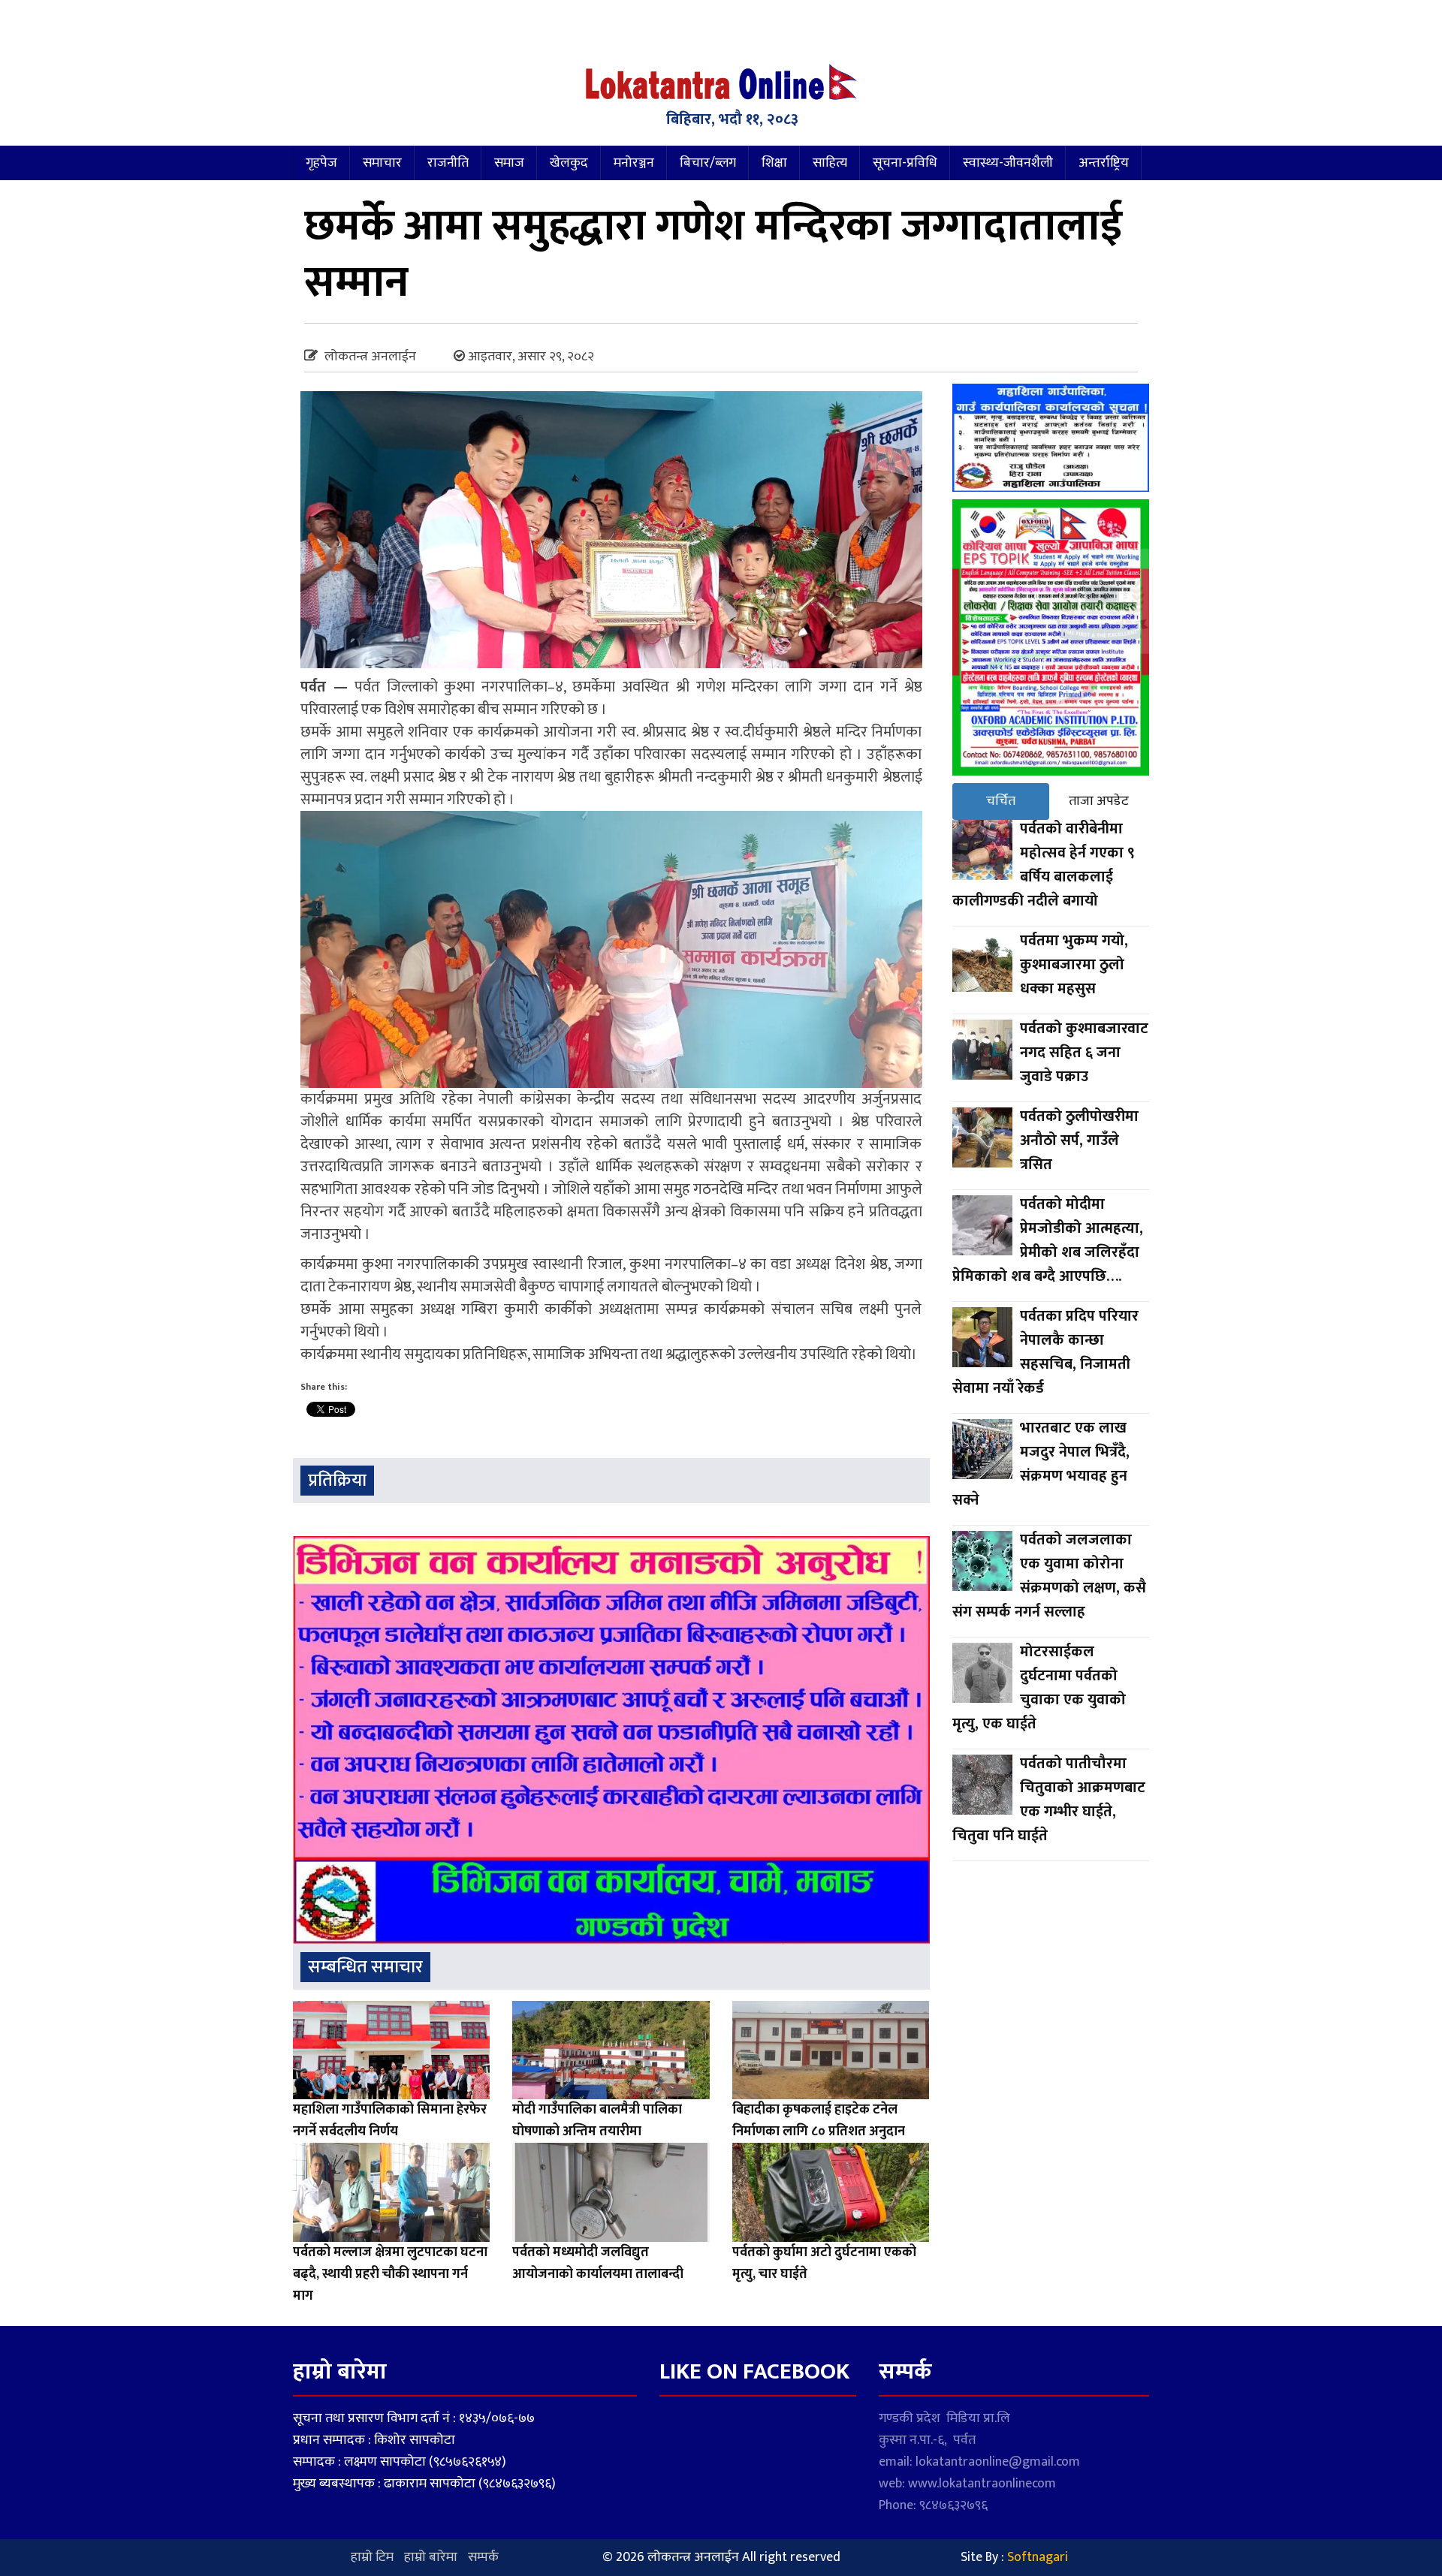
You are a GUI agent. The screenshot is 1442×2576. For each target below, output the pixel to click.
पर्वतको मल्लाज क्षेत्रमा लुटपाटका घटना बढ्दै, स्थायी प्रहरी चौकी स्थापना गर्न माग (390, 2274)
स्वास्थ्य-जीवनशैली (1008, 163)
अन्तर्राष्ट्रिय (1104, 163)
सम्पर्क (483, 2557)
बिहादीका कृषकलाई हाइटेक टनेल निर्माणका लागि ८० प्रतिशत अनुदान (819, 2121)
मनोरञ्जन (634, 163)
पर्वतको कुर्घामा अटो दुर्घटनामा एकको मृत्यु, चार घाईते (824, 2263)
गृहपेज (321, 163)
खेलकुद (569, 163)
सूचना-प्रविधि (905, 163)
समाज (509, 163)
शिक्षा (774, 163)
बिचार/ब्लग (708, 163)
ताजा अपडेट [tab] (1099, 801)
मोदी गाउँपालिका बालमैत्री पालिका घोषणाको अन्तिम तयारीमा (597, 2121)
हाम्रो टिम (372, 2557)
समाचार (382, 163)
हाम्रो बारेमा (431, 2557)
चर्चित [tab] (1001, 801)
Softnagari (1038, 2557)
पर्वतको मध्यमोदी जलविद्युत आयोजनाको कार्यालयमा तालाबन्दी (598, 2263)
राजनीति (448, 163)
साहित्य (830, 163)
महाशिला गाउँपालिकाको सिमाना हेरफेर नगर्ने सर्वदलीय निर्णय (390, 2121)
